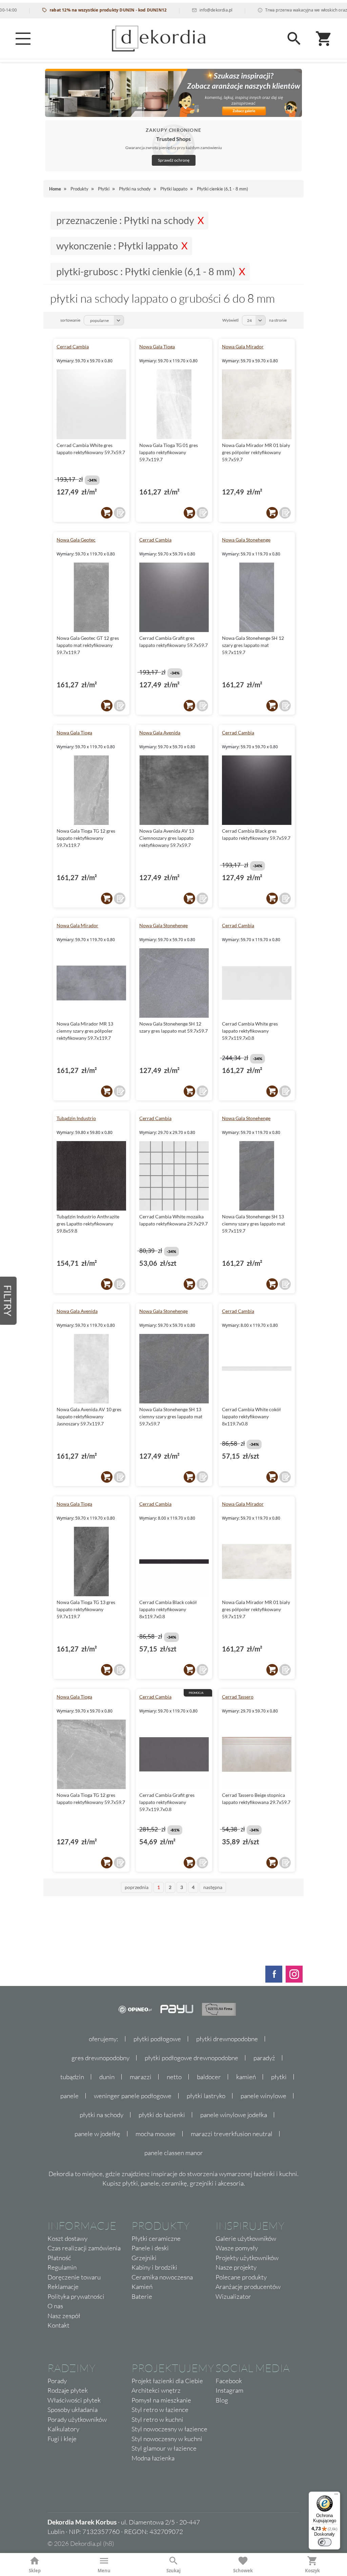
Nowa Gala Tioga (157, 347)
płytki (279, 2077)
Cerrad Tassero (238, 1697)
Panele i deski (150, 2248)
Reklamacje (63, 2287)
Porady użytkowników (77, 2419)
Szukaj (173, 2571)
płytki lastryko (206, 2096)
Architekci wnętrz (156, 2390)
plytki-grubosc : (146, 271)
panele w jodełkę (97, 2134)
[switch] (325, 2542)
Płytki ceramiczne (156, 2238)
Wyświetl (230, 320)
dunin (107, 2077)
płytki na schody (101, 2115)
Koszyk (312, 2571)
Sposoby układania (73, 2410)
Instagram (229, 2390)
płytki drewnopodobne (227, 2039)
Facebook (229, 2381)
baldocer (209, 2077)
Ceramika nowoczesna (162, 2277)
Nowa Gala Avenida (160, 733)
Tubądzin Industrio (76, 1118)
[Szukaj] (294, 39)
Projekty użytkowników (247, 2258)
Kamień (142, 2287)
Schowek (243, 2571)
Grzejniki (144, 2258)
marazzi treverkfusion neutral (232, 2134)
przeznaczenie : (125, 220)
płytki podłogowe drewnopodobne (191, 2058)
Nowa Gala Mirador (243, 347)
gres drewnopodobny (100, 2058)
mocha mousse (156, 2134)
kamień (246, 2077)
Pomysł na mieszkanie (161, 2400)
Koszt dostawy (67, 2238)
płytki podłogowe (157, 2039)
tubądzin (72, 2077)
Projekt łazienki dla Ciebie (167, 2381)
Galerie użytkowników (246, 2238)
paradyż (264, 2058)
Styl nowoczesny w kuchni (167, 2439)
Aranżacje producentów (248, 2287)
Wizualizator (233, 2296)
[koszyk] (107, 513)
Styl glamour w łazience (164, 2448)
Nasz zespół (64, 2316)
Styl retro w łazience (160, 2410)
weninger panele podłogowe (133, 2096)
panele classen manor (174, 2153)
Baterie (142, 2296)
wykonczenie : (117, 246)
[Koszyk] (324, 39)
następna (213, 1887)
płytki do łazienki (162, 2115)
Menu (104, 2571)
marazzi (141, 2077)
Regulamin (62, 2267)
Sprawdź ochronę (174, 160)
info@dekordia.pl (182, 10)
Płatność (59, 2258)
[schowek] (120, 513)
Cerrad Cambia (73, 347)
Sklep (35, 2571)
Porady (57, 2381)
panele (69, 2096)
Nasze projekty (236, 2267)
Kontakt (58, 2325)
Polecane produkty (241, 2277)
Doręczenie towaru (74, 2277)
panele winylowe (263, 2096)
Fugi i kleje (62, 2439)
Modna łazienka (153, 2458)
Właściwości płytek (74, 2400)
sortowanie (70, 320)
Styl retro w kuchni (157, 2419)
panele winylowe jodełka (234, 2115)
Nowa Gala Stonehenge (246, 540)
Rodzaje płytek (68, 2390)
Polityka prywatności (76, 2296)
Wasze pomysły (237, 2248)
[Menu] (23, 39)
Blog (222, 2400)
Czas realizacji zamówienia (84, 2248)
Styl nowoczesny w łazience (169, 2429)
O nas (55, 2306)
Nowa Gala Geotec (76, 540)
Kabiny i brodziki (154, 2267)
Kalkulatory (63, 2429)
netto (174, 2077)
